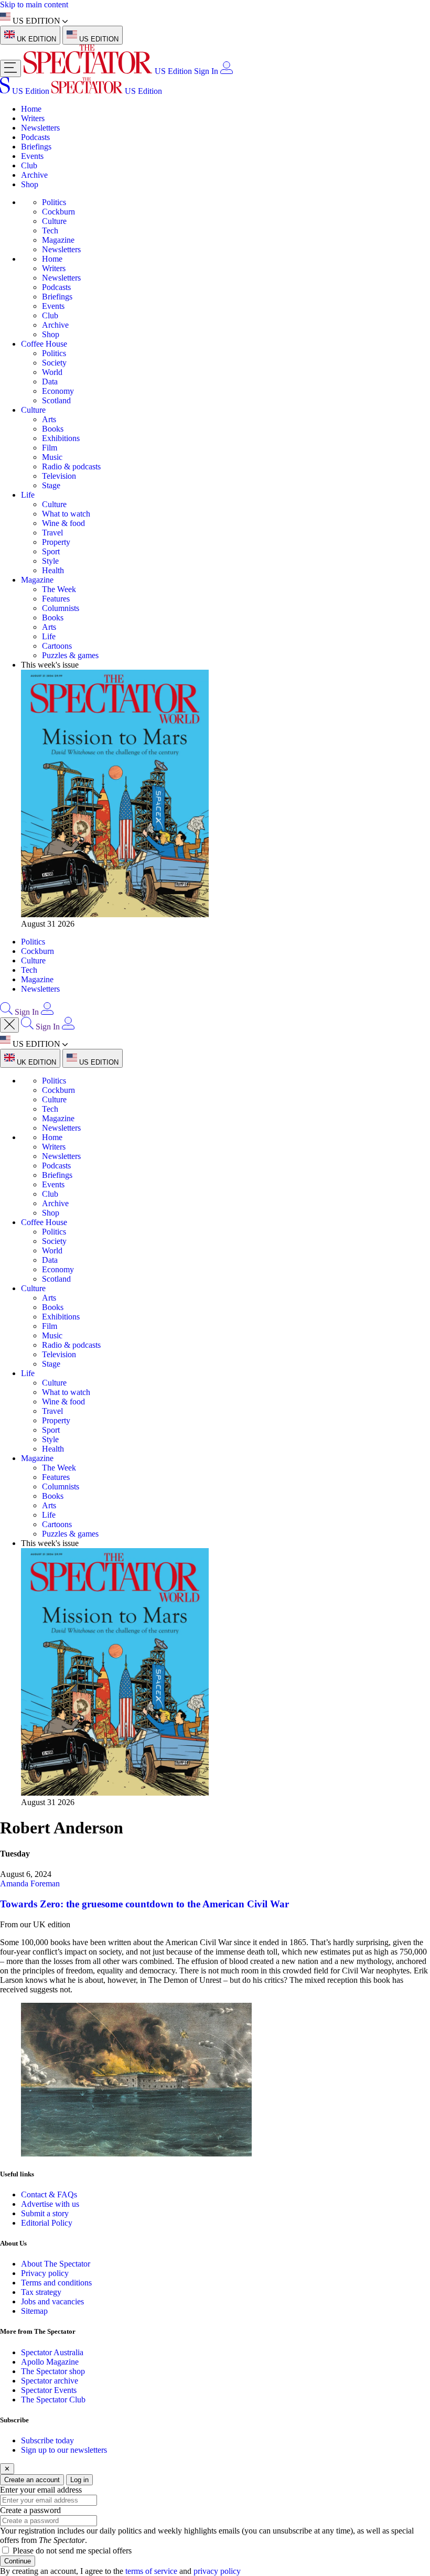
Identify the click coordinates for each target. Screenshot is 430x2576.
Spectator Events (49, 2390)
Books (53, 429)
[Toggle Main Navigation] (10, 68)
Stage (51, 485)
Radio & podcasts (71, 466)
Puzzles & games (70, 655)
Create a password (30, 2510)
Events (32, 156)
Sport (51, 551)
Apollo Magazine (50, 2362)
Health (53, 570)
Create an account (32, 2480)
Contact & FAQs (49, 2194)
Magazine (58, 240)
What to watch (66, 514)
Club (29, 165)
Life (28, 495)
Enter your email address (41, 2490)
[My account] (227, 71)
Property (56, 542)
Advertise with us (50, 2204)
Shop (30, 184)
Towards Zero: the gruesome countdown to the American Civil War (144, 1904)
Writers (33, 118)
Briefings (36, 147)
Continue (18, 2561)
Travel (52, 533)
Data (50, 382)
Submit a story (45, 2213)
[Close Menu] (9, 1025)
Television (59, 476)
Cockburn (58, 212)
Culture (54, 221)
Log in (79, 2480)
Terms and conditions (56, 2283)
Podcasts (35, 137)
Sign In (206, 71)
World (52, 372)
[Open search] (6, 1012)
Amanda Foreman (30, 1883)
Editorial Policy (47, 2223)
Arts (49, 419)
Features (56, 599)
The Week (59, 589)
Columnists (61, 608)
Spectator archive (50, 2381)
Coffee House (44, 344)
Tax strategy (41, 2292)
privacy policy (217, 2571)
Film (50, 448)
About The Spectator (56, 2264)
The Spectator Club (53, 2400)
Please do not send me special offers (72, 2551)
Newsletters (40, 128)
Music (52, 457)
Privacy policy (45, 2273)
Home (31, 109)
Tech (50, 230)
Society (54, 363)
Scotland (56, 400)
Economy (58, 391)
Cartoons (57, 646)
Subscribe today (47, 2440)
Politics (54, 202)
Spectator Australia (52, 2352)
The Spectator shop (53, 2371)
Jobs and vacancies (52, 2301)
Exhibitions (61, 438)
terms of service (151, 2571)
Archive (34, 175)
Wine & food (63, 523)
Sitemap (34, 2311)
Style (50, 561)
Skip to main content (34, 4)
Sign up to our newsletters (64, 2450)
